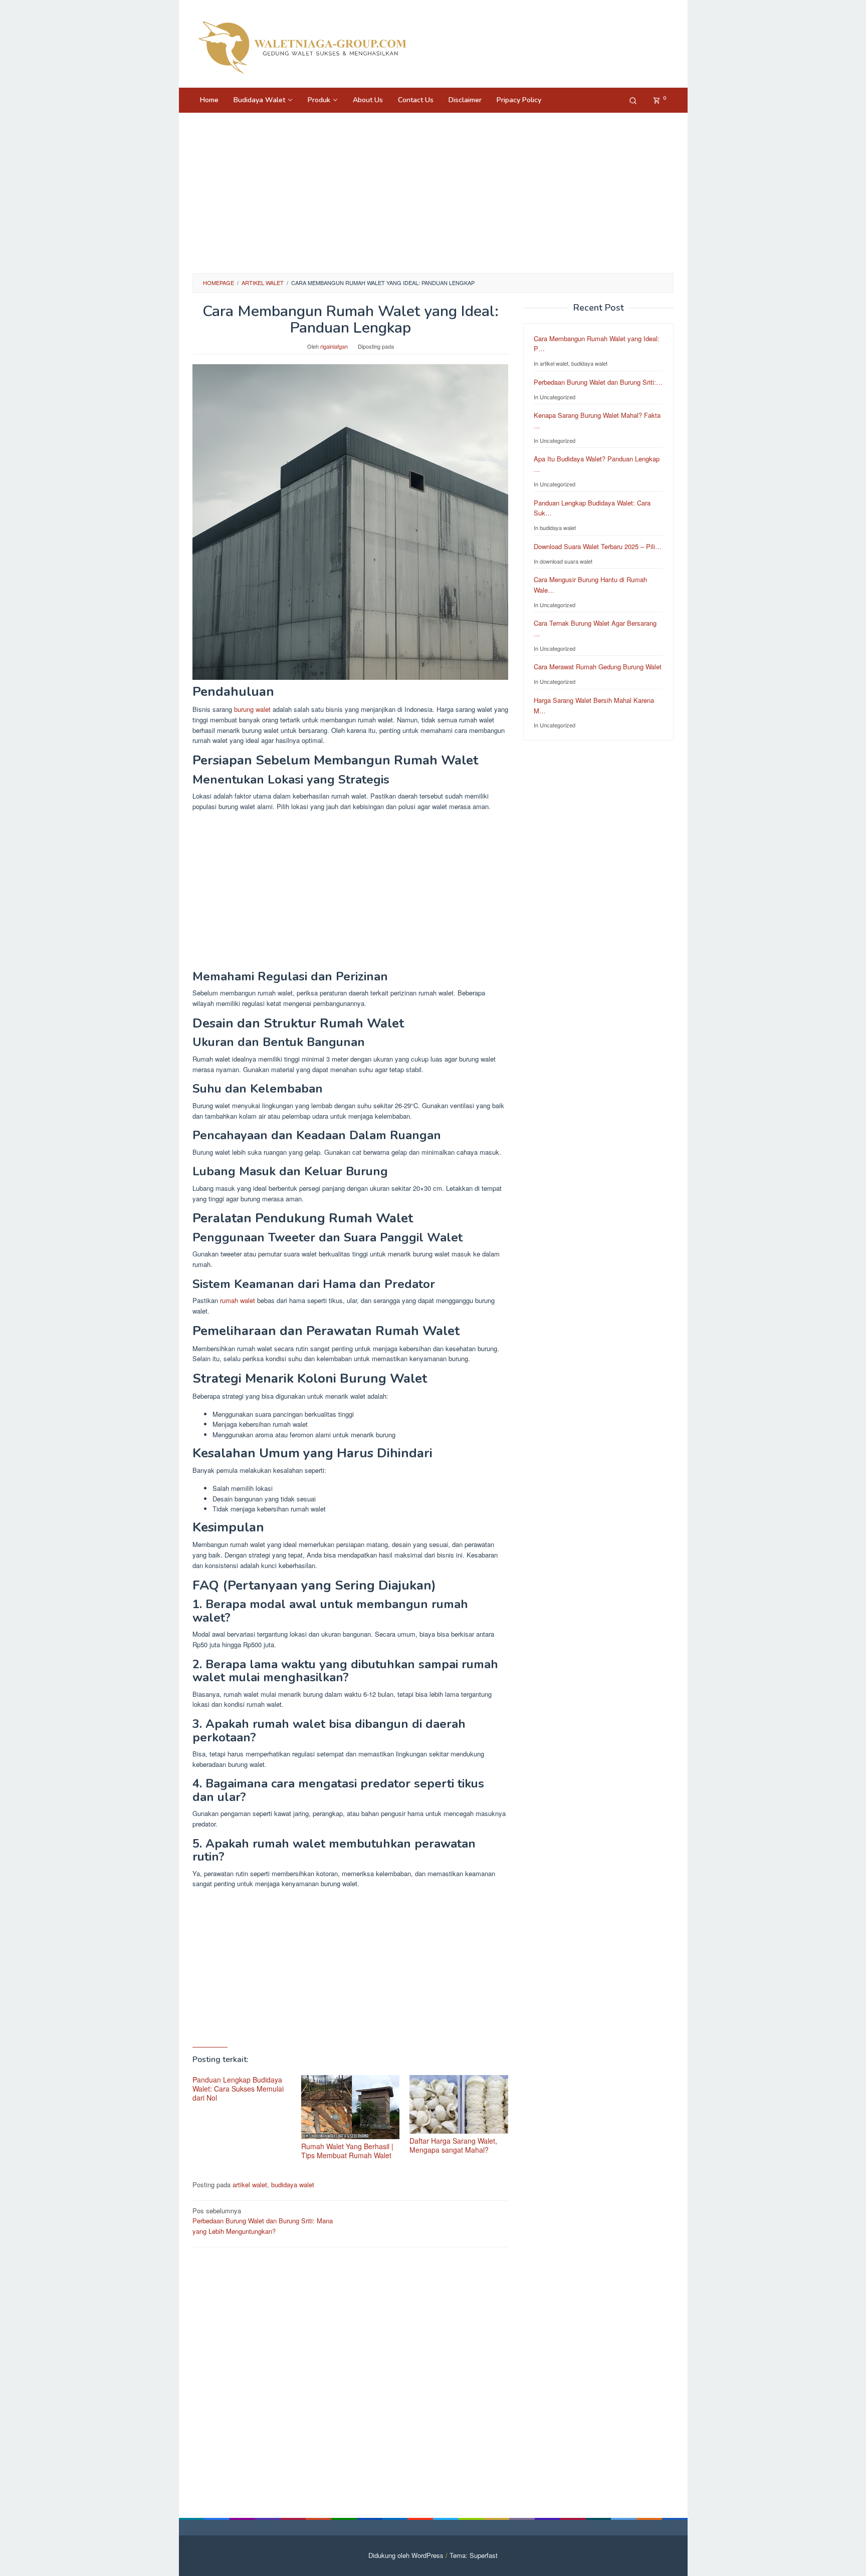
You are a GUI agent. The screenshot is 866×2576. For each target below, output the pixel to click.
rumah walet (238, 1300)
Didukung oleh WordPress (406, 2555)
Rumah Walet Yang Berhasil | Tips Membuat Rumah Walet (347, 2151)
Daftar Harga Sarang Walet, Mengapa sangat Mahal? (453, 2145)
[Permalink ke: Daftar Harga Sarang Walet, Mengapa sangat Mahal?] (459, 2104)
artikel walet (250, 2184)
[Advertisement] (433, 193)
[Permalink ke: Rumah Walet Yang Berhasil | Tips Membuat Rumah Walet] (351, 2107)
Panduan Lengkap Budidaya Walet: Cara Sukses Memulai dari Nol (238, 2089)
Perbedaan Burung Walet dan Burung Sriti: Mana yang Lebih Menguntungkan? (263, 2221)
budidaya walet (293, 2184)
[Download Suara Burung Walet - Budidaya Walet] (302, 46)
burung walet (252, 709)
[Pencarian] (633, 100)
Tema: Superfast (474, 2555)
